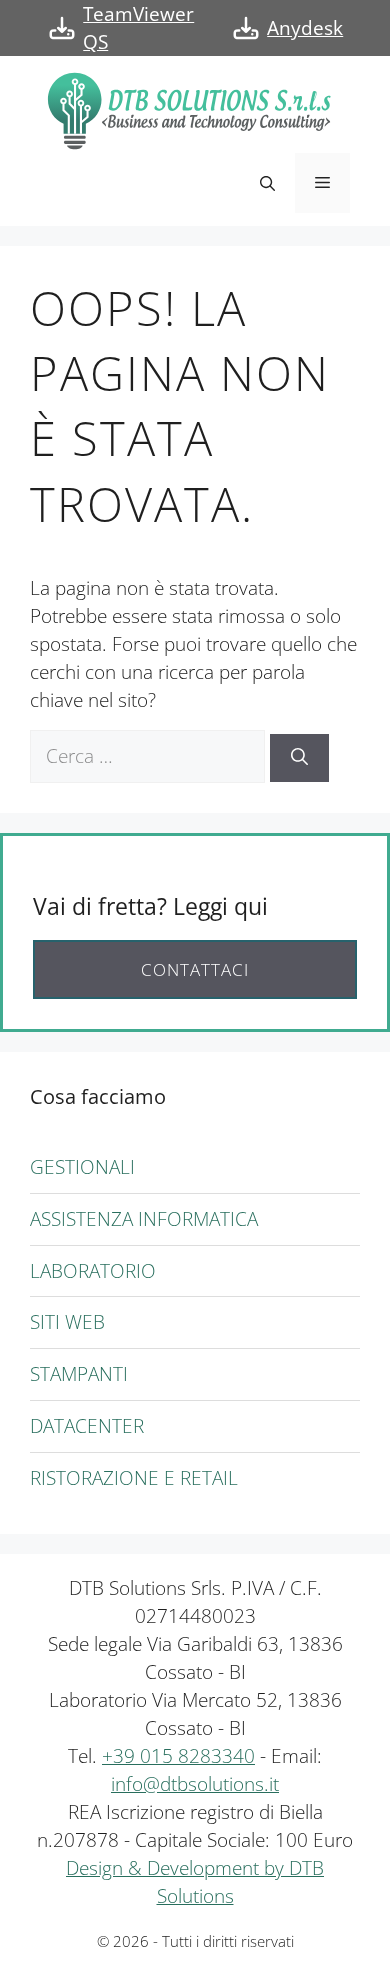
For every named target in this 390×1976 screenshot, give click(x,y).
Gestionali (82, 1166)
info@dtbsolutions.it (195, 1783)
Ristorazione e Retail (134, 1477)
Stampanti (79, 1373)
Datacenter (87, 1425)
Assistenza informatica (144, 1218)
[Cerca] (299, 758)
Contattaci (195, 969)
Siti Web (67, 1321)
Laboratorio (93, 1270)
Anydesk (305, 27)
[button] (267, 183)
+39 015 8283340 (178, 1755)
